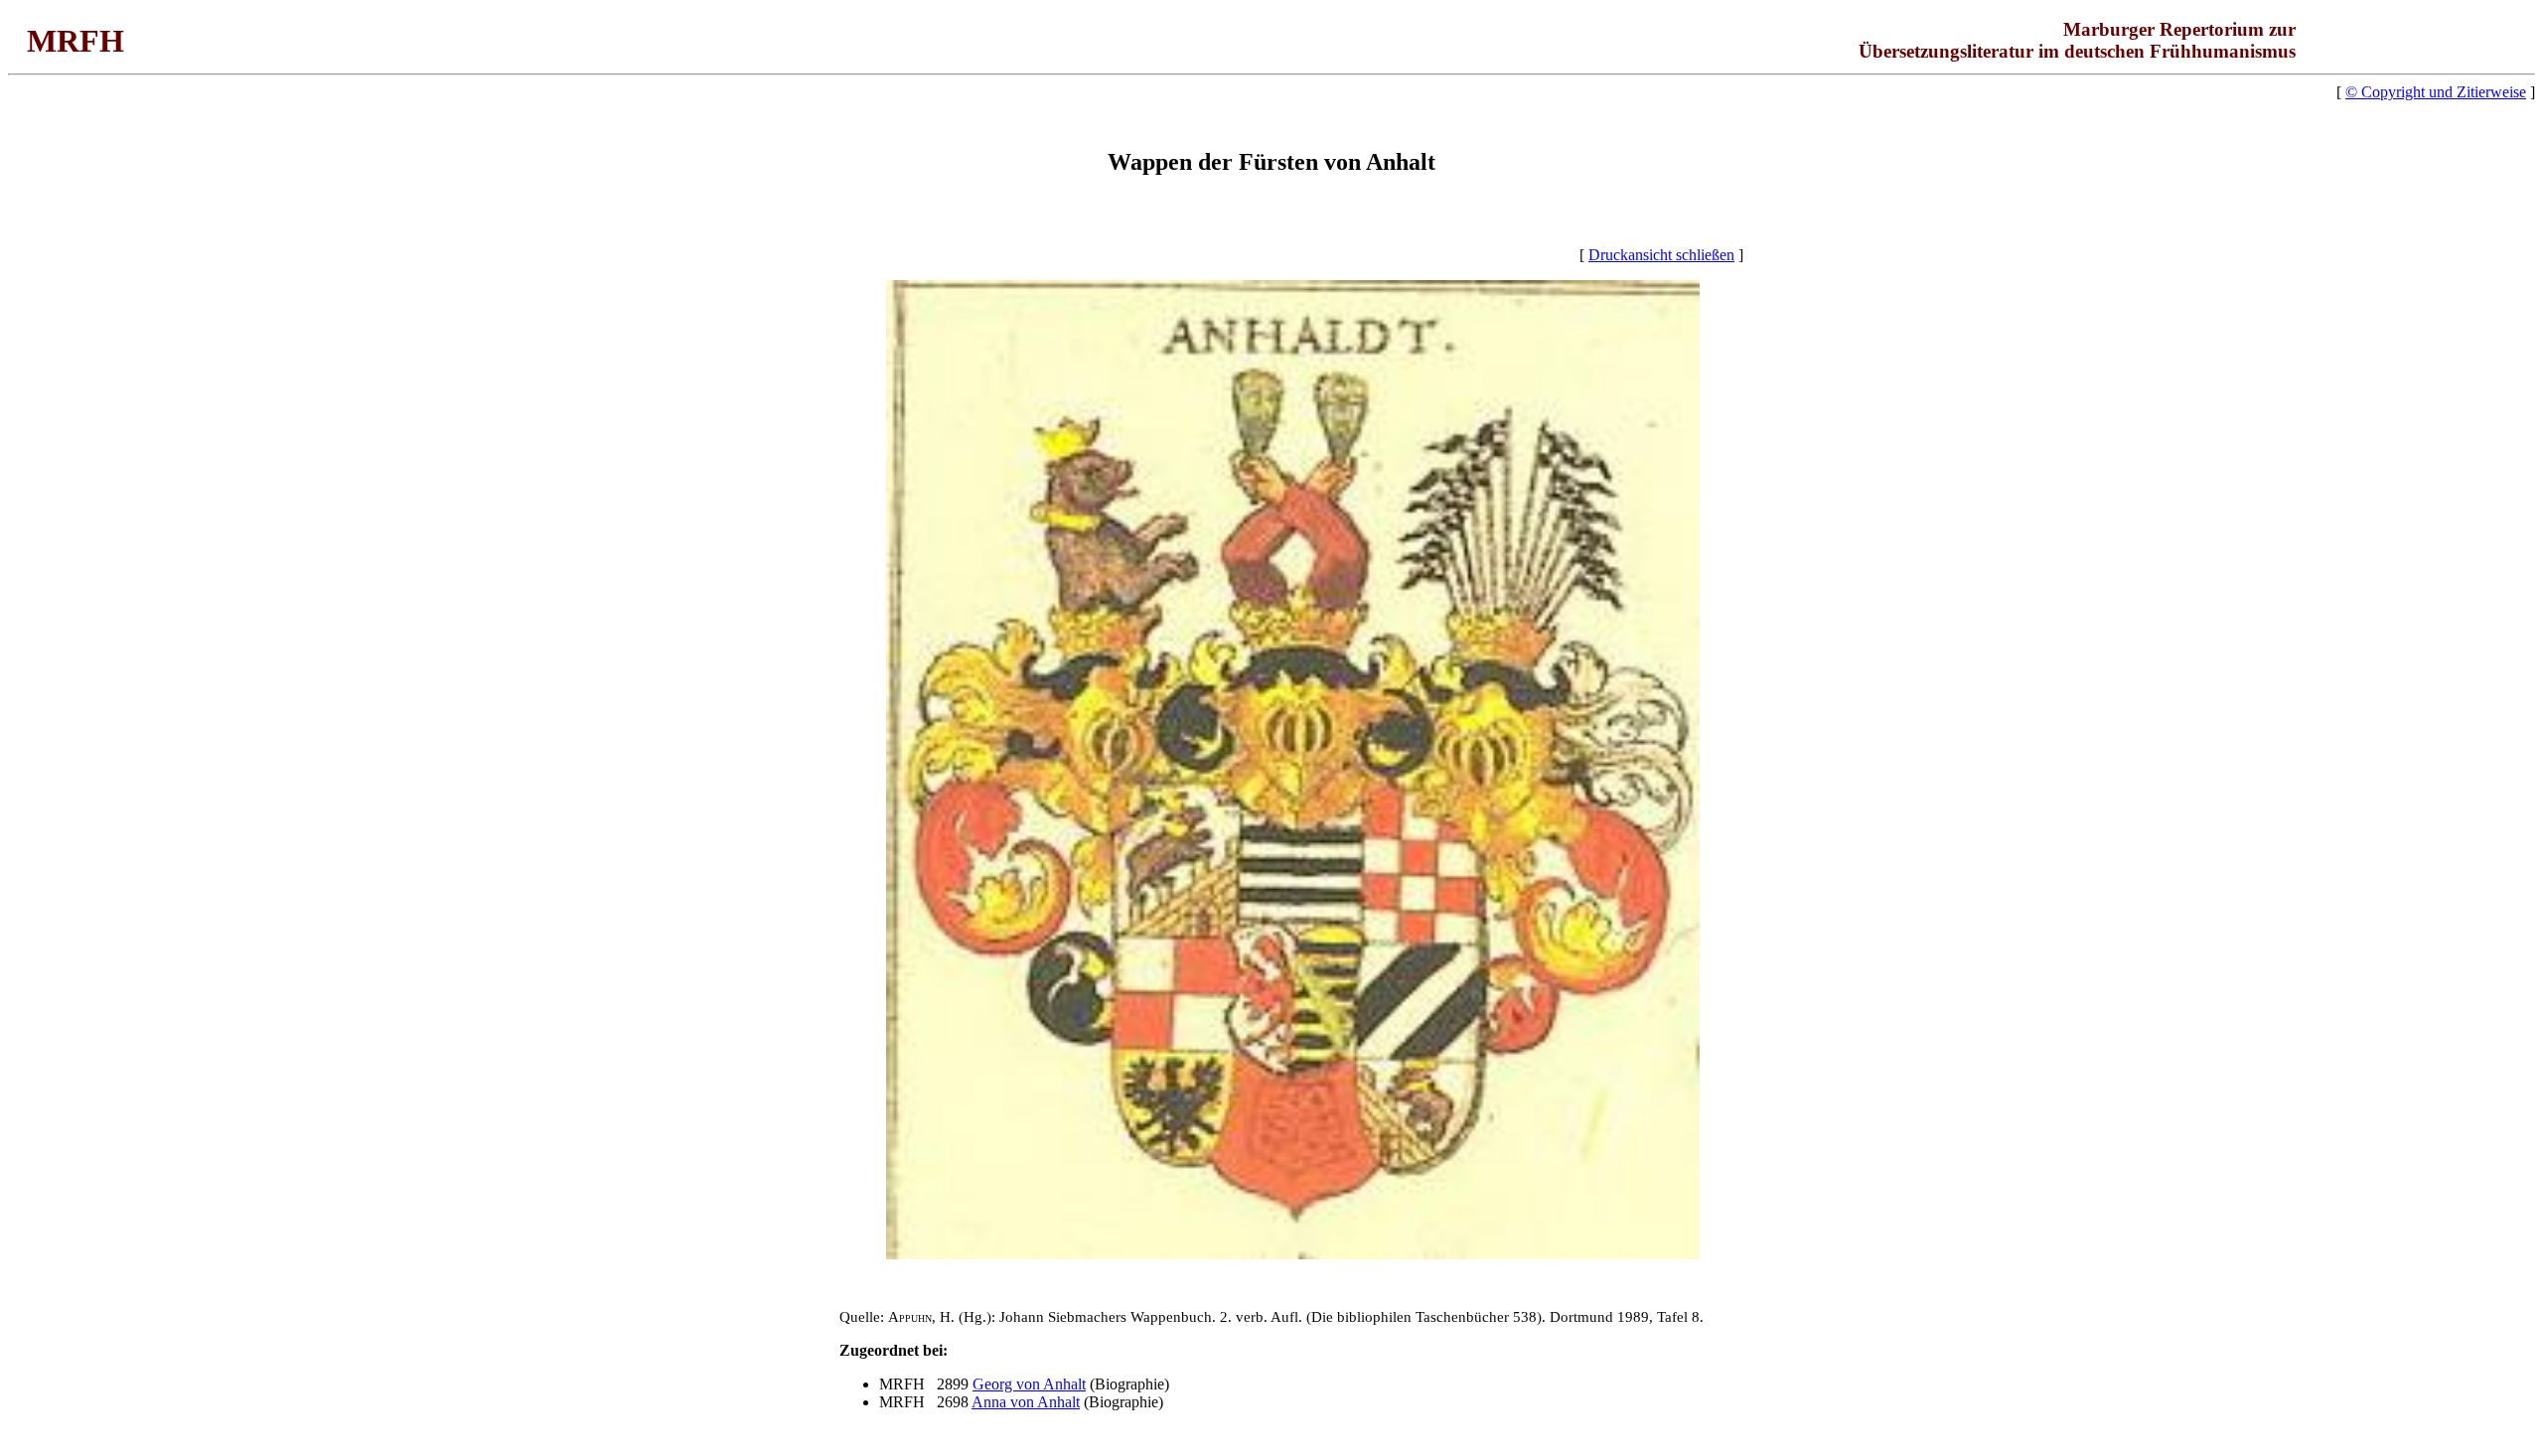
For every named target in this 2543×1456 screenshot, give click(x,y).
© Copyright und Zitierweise (2436, 92)
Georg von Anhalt (1029, 1384)
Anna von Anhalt (1026, 1402)
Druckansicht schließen (1661, 255)
